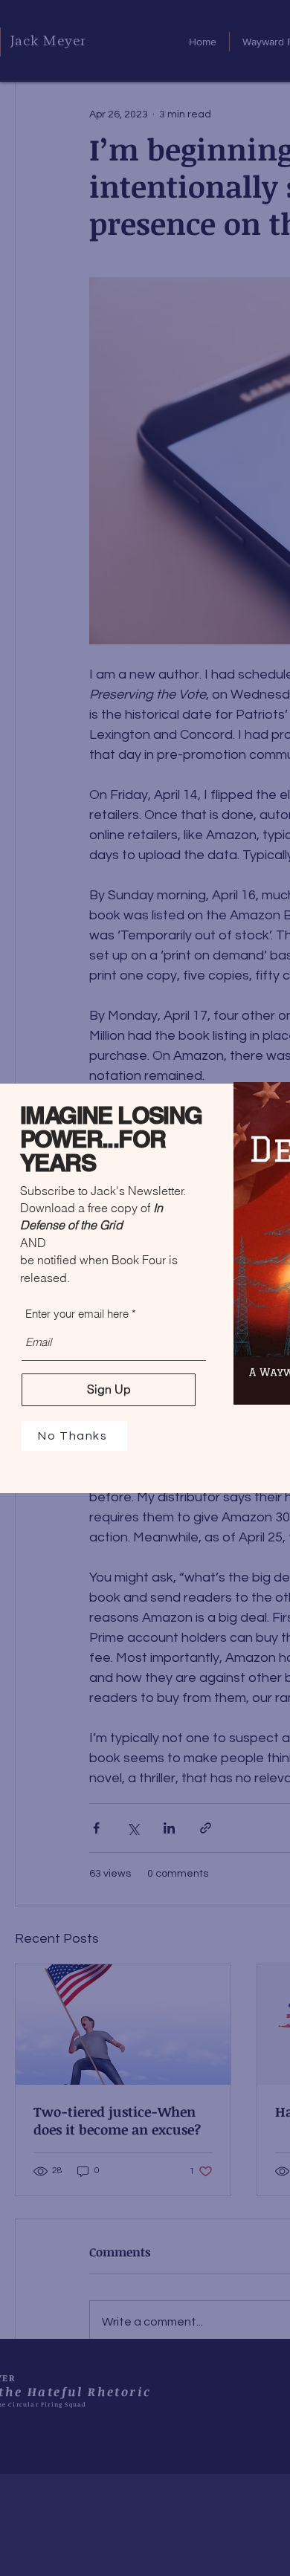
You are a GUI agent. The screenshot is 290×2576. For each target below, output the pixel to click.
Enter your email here (77, 1314)
